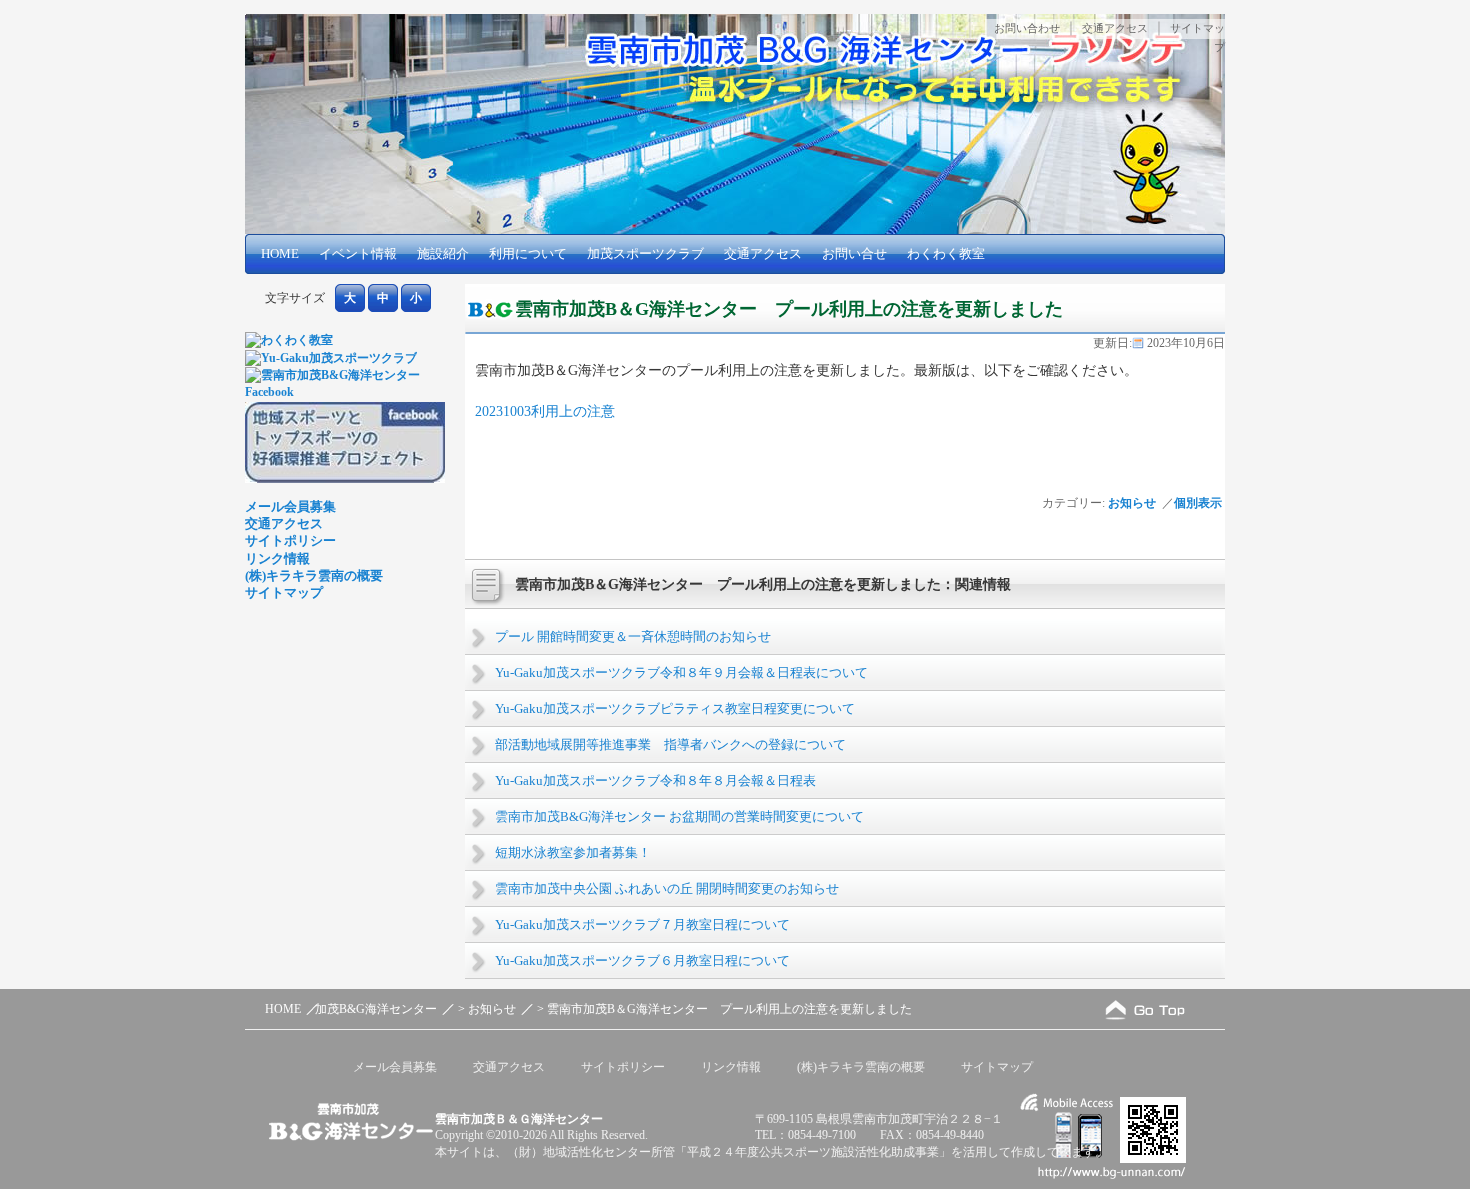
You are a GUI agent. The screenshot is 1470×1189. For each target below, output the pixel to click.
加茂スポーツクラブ (645, 253)
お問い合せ (854, 253)
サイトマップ (284, 592)
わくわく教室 (946, 253)
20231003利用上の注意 (545, 411)
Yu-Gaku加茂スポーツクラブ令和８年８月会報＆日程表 (655, 780)
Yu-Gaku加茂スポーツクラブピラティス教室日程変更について (675, 708)
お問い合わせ (1027, 28)
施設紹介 (443, 253)
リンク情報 (277, 558)
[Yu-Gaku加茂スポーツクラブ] (331, 358)
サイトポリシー (290, 540)
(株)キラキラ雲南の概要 (314, 575)
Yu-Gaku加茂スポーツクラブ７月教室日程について (642, 924)
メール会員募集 (290, 506)
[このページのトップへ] (1145, 1009)
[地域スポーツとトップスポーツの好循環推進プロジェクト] (345, 479)
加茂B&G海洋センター (376, 1009)
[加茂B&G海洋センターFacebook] (345, 392)
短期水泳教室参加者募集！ (573, 852)
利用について (528, 253)
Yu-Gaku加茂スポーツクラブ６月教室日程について (642, 960)
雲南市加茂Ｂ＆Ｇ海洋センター (519, 1119)
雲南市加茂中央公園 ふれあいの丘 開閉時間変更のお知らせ (667, 888)
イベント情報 (358, 253)
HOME (280, 253)
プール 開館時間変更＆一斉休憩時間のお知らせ (633, 636)
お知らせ (1132, 503)
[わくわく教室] (289, 340)
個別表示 (1199, 503)
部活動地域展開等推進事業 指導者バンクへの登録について (670, 744)
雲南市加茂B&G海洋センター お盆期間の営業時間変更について (679, 816)
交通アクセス (1115, 28)
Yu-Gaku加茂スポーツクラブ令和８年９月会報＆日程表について (681, 672)
